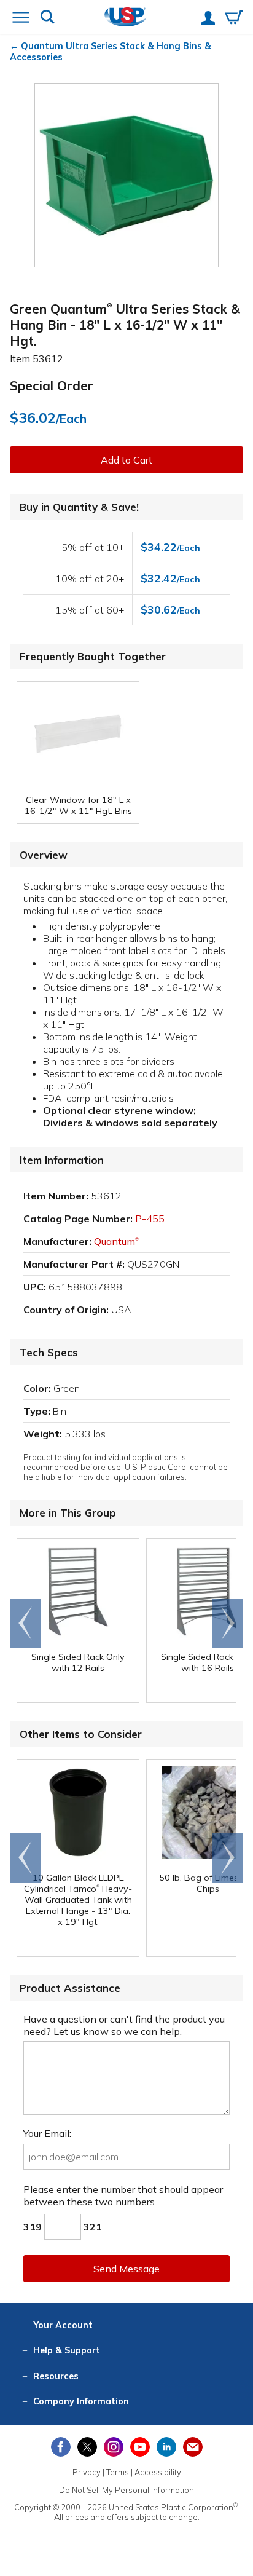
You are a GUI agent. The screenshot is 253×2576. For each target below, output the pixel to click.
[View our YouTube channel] (140, 2447)
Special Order (52, 385)
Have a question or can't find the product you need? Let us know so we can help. (124, 2025)
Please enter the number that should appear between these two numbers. (123, 2195)
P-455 (150, 1219)
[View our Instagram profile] (114, 2447)
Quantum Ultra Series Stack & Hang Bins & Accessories (111, 52)
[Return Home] (126, 18)
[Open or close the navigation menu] (21, 18)
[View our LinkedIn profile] (166, 2447)
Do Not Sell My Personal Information (126, 2490)
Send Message (126, 2269)
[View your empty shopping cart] (234, 18)
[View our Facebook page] (61, 2447)
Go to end (25, 1624)
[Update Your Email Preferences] (193, 2447)
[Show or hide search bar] (48, 18)
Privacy (87, 2472)
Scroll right (228, 1624)
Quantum (116, 1241)
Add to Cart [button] (126, 460)
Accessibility (158, 2472)
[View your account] (208, 19)
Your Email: (47, 2133)
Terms (118, 2472)
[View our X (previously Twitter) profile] (87, 2447)
